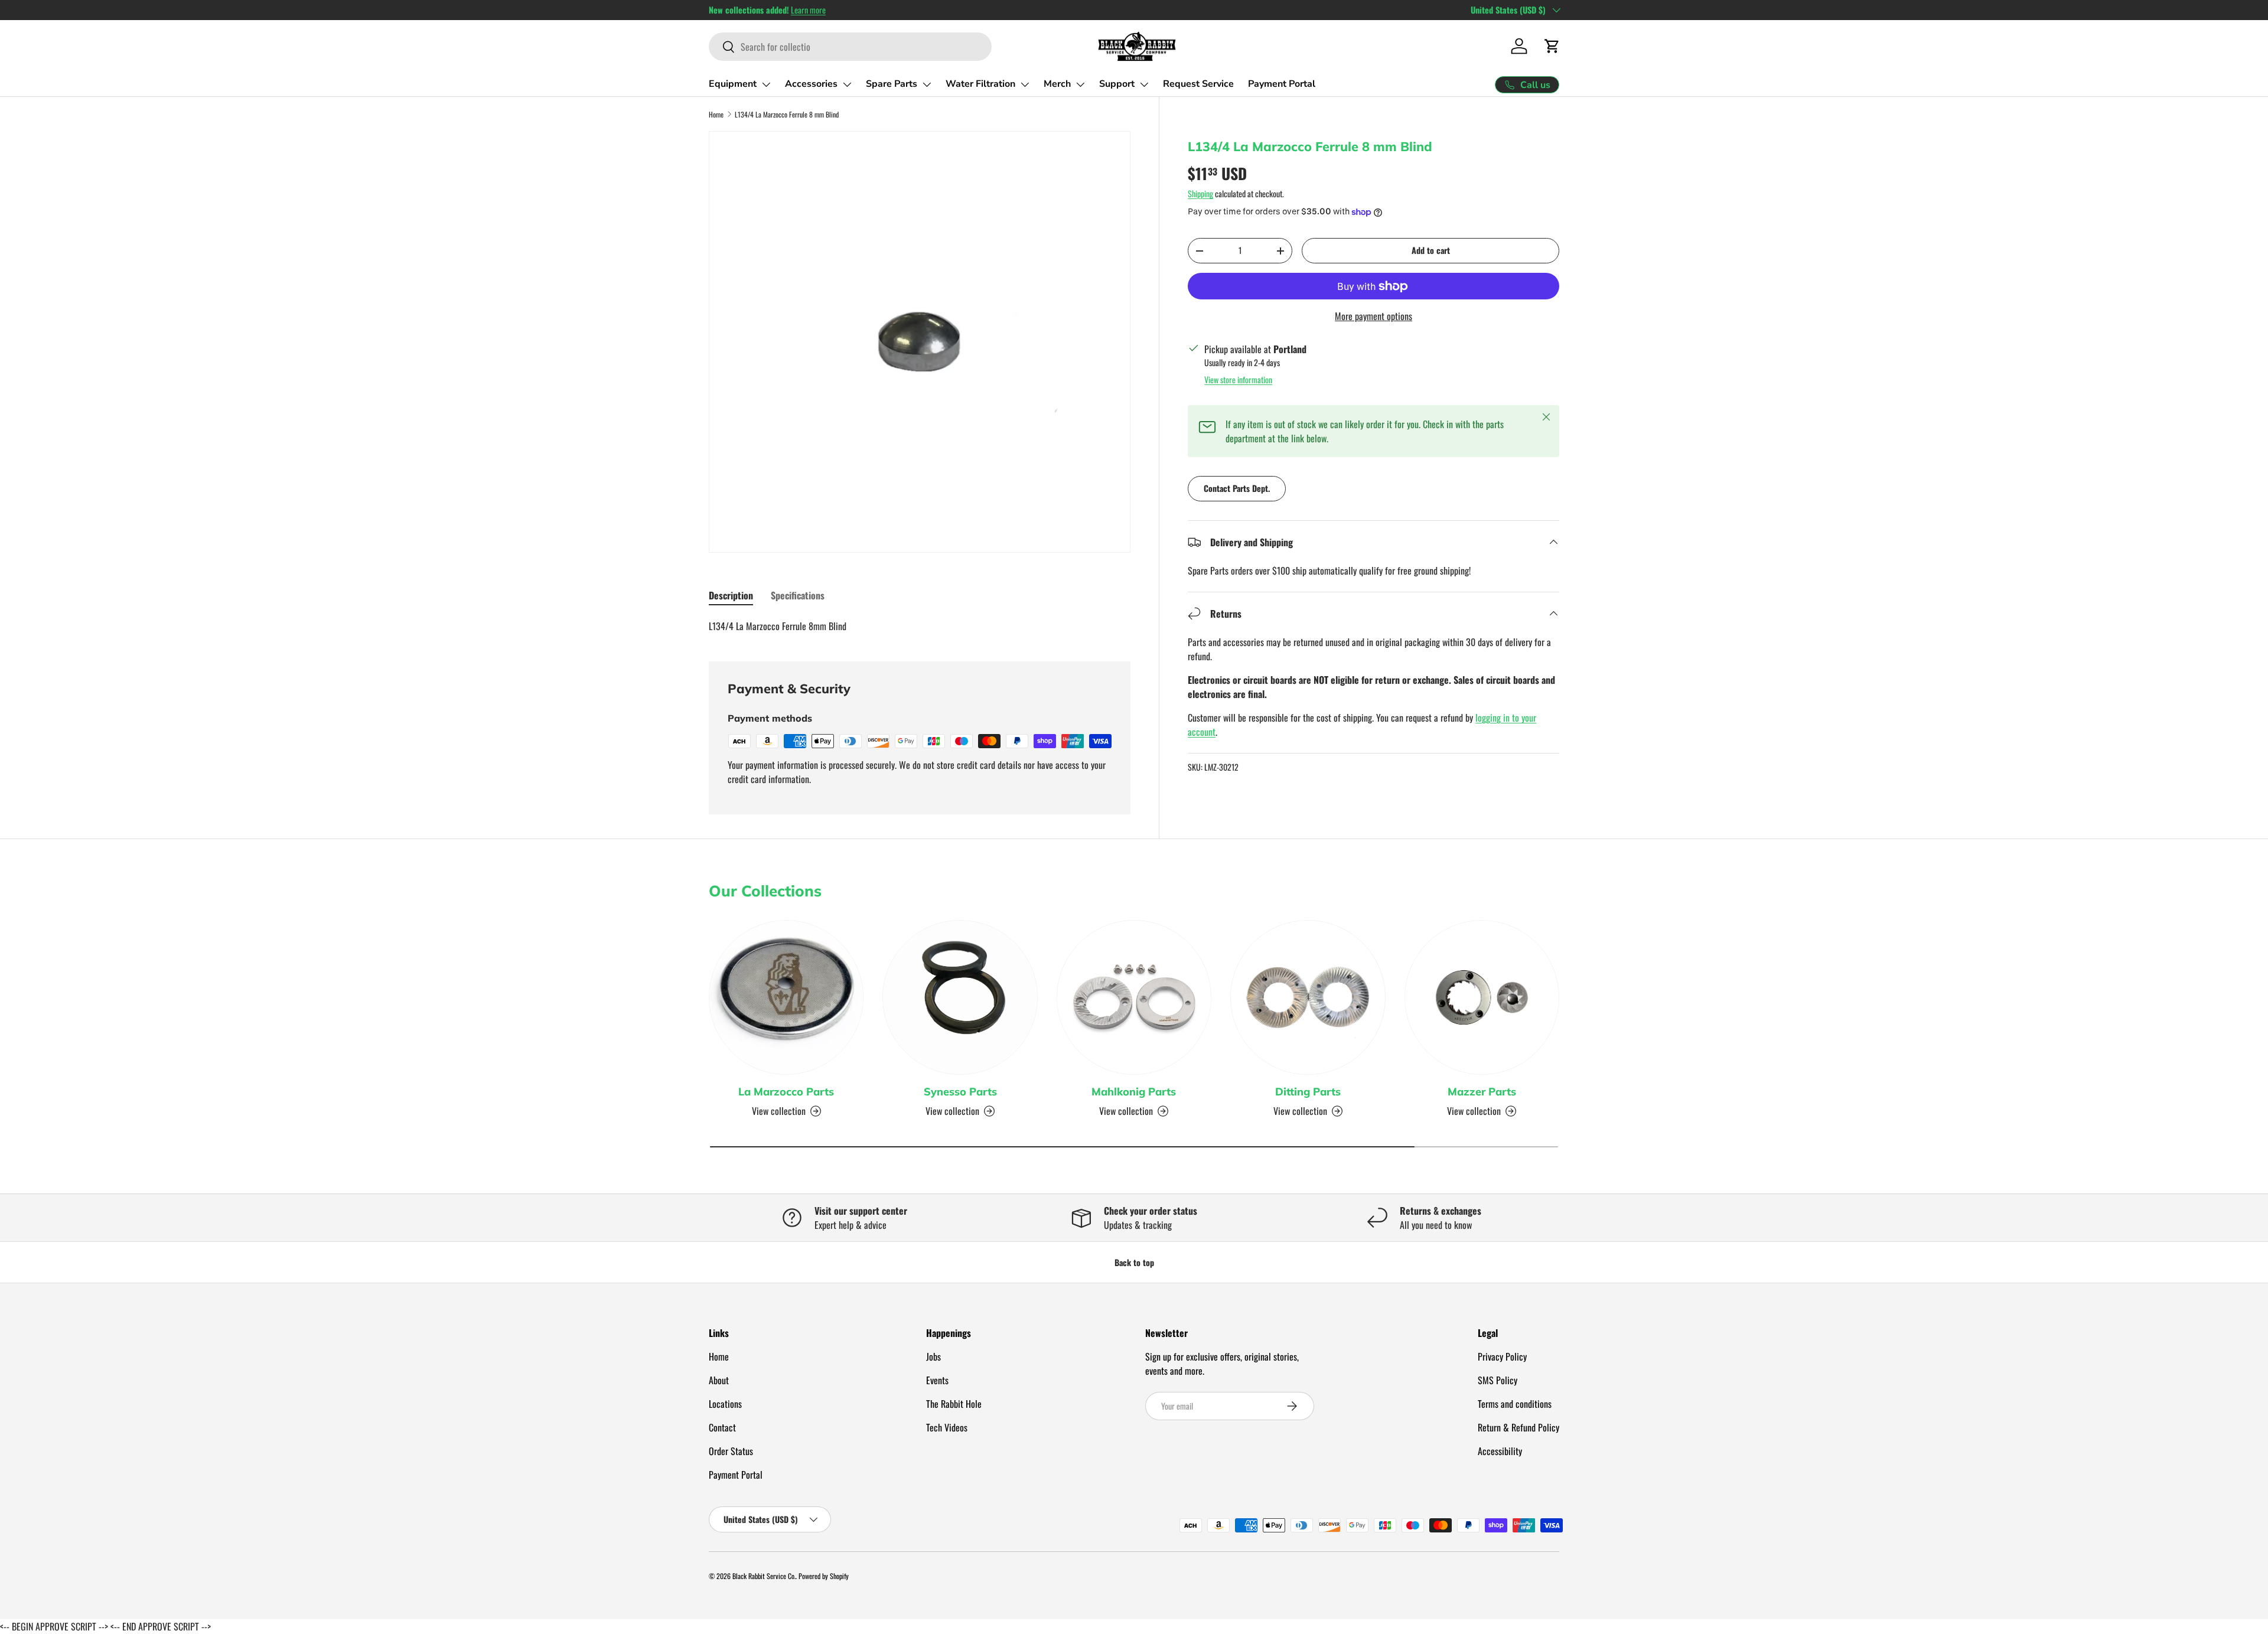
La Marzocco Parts (786, 1092)
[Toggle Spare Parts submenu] (927, 84)
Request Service (1198, 84)
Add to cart (1431, 250)
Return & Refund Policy (1518, 1427)
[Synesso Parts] (960, 997)
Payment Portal (1282, 84)
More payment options (1373, 316)
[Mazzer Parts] (1482, 997)
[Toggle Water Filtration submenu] (1025, 84)
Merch (1057, 84)
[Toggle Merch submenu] (1080, 84)
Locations (725, 1404)
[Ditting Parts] (1308, 997)
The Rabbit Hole (954, 1404)
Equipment (733, 84)
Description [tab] (731, 595)
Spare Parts (892, 84)
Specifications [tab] (798, 595)
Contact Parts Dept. (1237, 488)
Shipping (1200, 193)
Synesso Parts (960, 1092)
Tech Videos (947, 1427)
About (719, 1380)
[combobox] (850, 47)
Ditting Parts (1308, 1092)
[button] (1552, 46)
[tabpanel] (920, 626)
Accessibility (1500, 1451)
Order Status (731, 1451)
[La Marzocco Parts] (786, 997)
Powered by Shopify (824, 1576)
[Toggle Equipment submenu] (766, 84)
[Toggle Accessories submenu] (847, 84)
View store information (1238, 379)
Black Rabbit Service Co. (764, 1576)
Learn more (808, 10)
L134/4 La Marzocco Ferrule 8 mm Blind (787, 114)
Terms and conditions (1515, 1404)
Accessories (811, 84)
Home (716, 114)
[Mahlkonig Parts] (1134, 997)
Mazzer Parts (1482, 1092)
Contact (722, 1427)
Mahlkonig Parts (1134, 1092)
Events (937, 1380)
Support (1117, 84)
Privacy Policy (1502, 1356)
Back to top (1134, 1262)
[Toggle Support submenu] (1144, 84)
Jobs (933, 1356)
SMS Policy (1498, 1380)
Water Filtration (980, 84)
